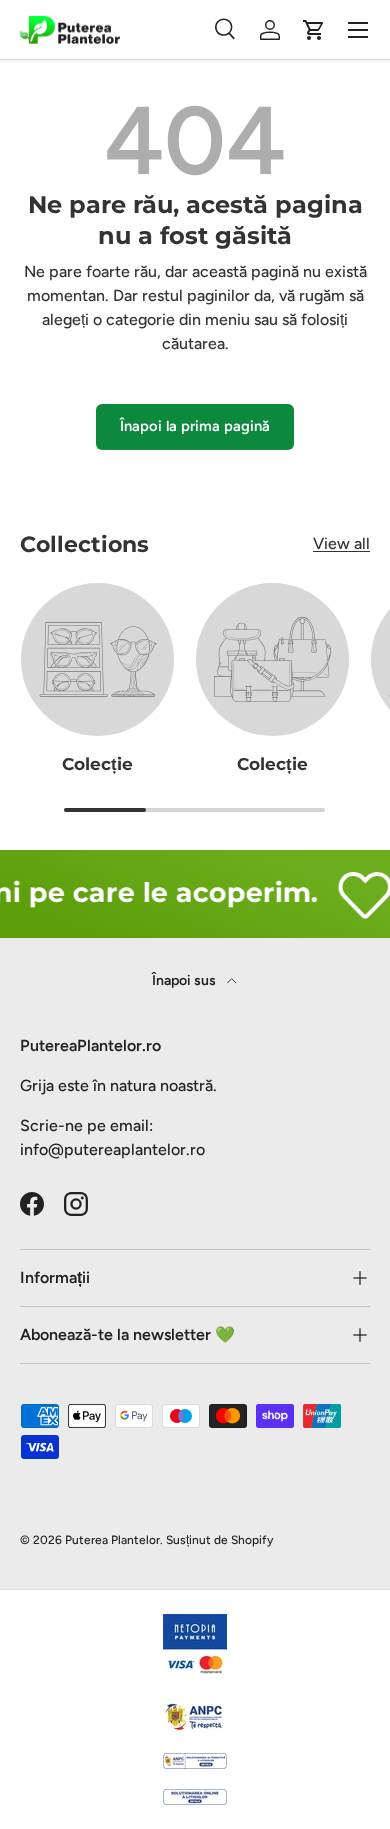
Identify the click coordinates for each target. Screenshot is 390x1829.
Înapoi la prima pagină (195, 426)
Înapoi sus (185, 980)
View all (341, 543)
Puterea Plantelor (112, 1540)
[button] (314, 30)
